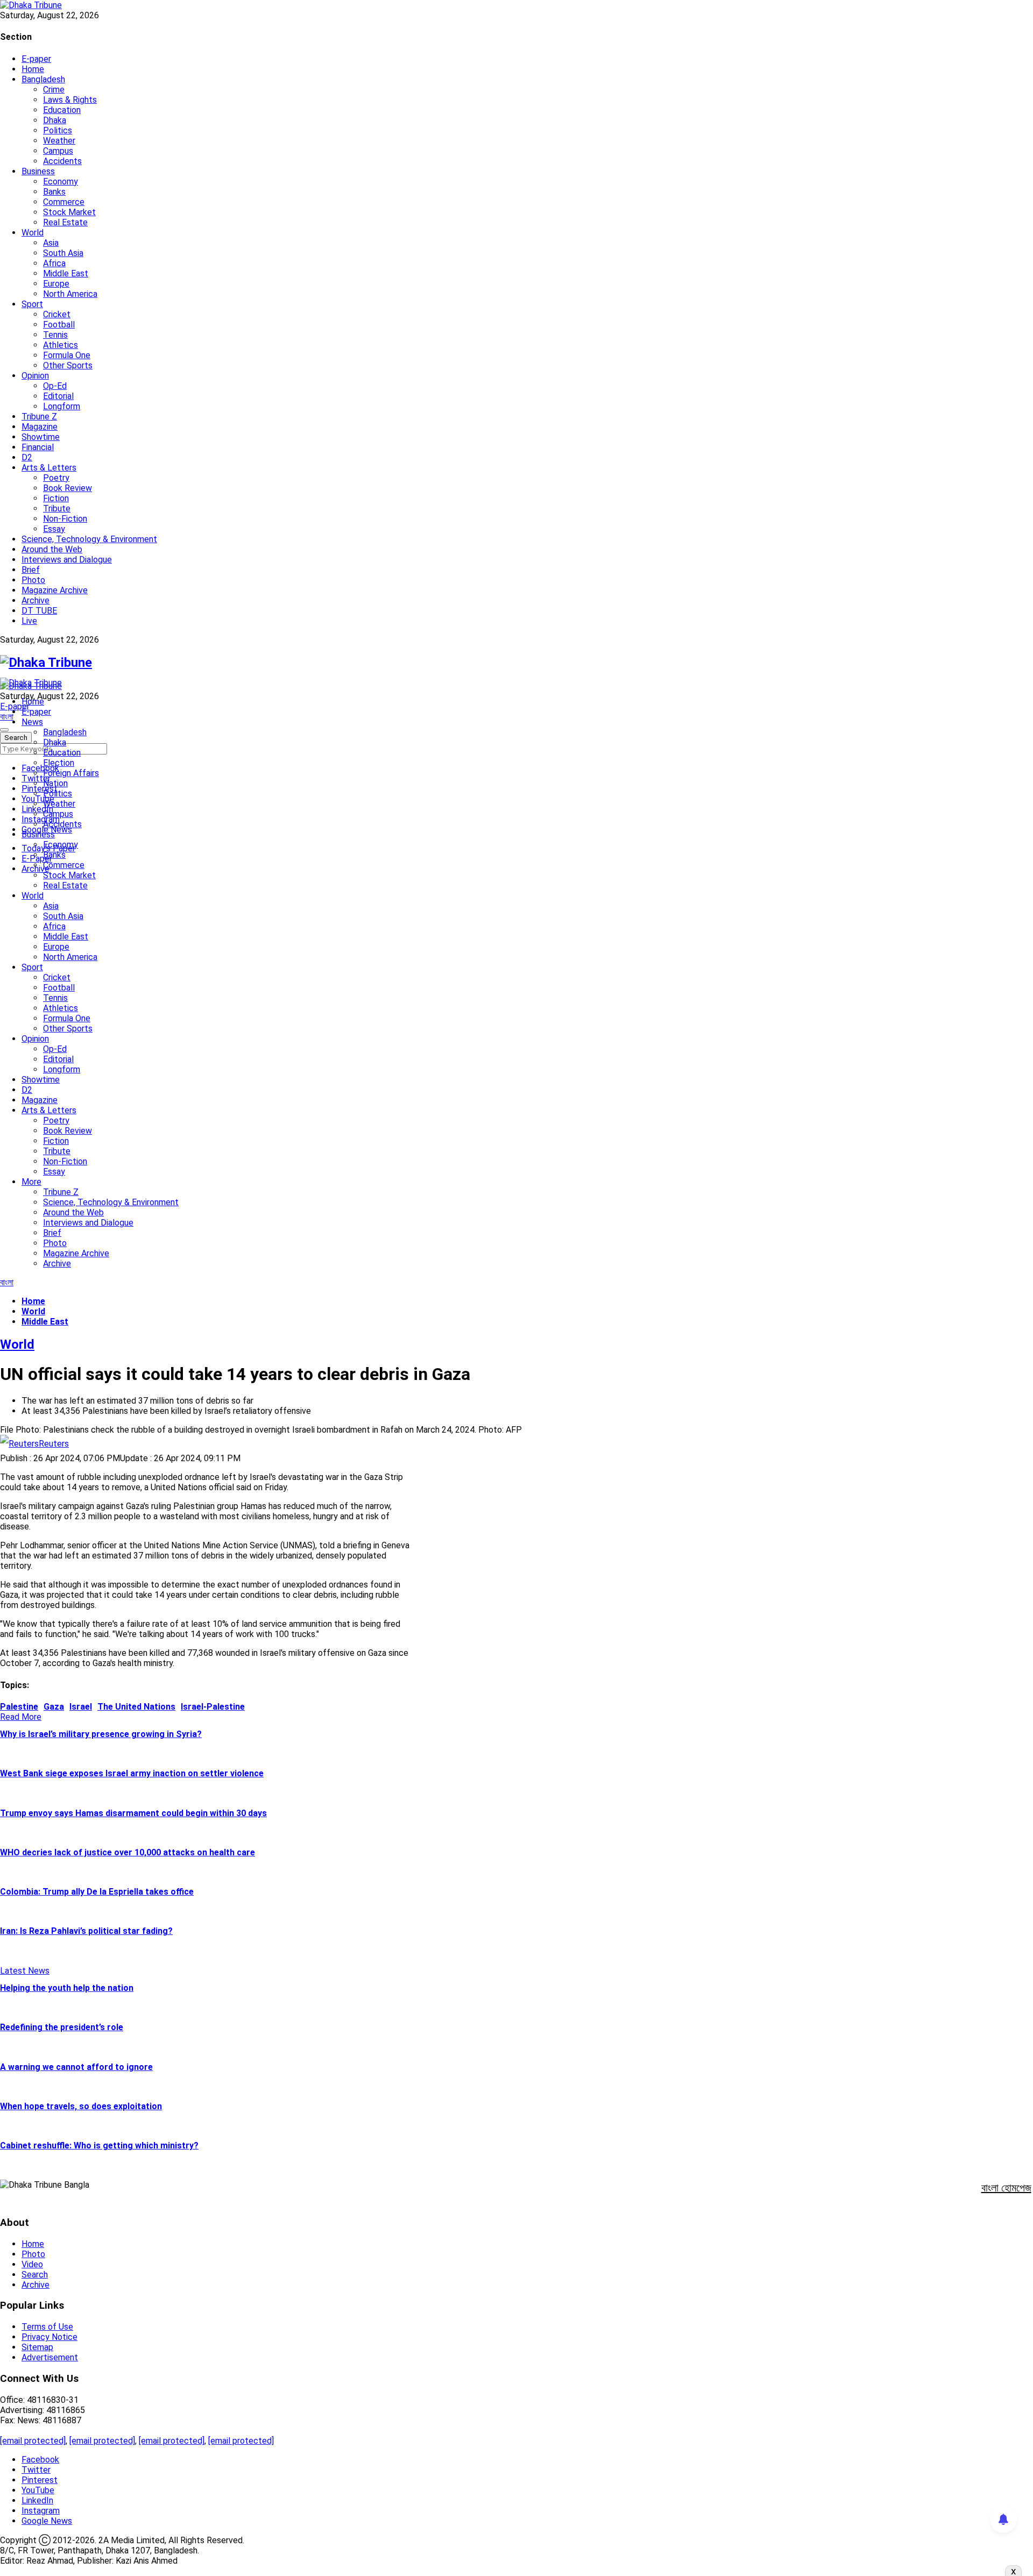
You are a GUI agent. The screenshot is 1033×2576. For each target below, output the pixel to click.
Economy (61, 182)
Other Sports (68, 365)
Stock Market (69, 212)
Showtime (41, 437)
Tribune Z (39, 417)
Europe (56, 284)
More (31, 1182)
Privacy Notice (49, 2337)
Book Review (68, 488)
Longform (62, 406)
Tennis (55, 335)
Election (59, 763)
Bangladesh (43, 79)
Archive (36, 600)
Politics (58, 130)
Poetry (56, 478)
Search (35, 2275)
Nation (55, 783)
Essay (54, 529)
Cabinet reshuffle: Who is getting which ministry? (99, 2146)
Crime (54, 90)
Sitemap (37, 2347)
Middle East (66, 273)
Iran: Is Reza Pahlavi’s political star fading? (86, 1931)
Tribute (57, 508)
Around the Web (52, 549)
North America (70, 294)
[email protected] (33, 2441)
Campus (58, 151)
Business (38, 171)
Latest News (25, 1971)
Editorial (58, 396)
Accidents (62, 161)
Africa (54, 263)
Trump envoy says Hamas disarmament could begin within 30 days (133, 1813)
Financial (38, 447)
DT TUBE (39, 611)
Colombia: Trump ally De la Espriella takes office (97, 1892)
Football (59, 325)
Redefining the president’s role (62, 2027)
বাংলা (7, 717)
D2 (27, 457)
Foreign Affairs (71, 773)
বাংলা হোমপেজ (1006, 2188)
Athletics (61, 345)
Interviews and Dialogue (67, 560)
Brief (31, 570)
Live (29, 621)
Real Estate (65, 222)
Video (32, 2264)
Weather (59, 141)
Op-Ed (55, 386)
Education (62, 110)
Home (33, 69)
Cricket (57, 314)
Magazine (40, 427)
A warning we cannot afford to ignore (76, 2067)
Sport (32, 304)
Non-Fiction (65, 519)
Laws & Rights (70, 100)
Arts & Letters (49, 468)
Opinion (35, 376)
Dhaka (55, 120)
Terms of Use (47, 2327)
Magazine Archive (55, 590)
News (32, 722)
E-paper (36, 59)
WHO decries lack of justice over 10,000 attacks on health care (128, 1852)
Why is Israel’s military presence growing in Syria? (101, 1734)
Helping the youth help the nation (67, 1988)
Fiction (56, 498)
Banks (54, 192)
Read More (21, 1717)
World (33, 233)
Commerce (64, 202)
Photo (33, 580)
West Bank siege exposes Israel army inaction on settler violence (132, 1773)
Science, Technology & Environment (89, 539)
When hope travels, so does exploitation (81, 2106)
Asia (51, 243)
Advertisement (50, 2357)
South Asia (63, 253)
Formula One (67, 355)
